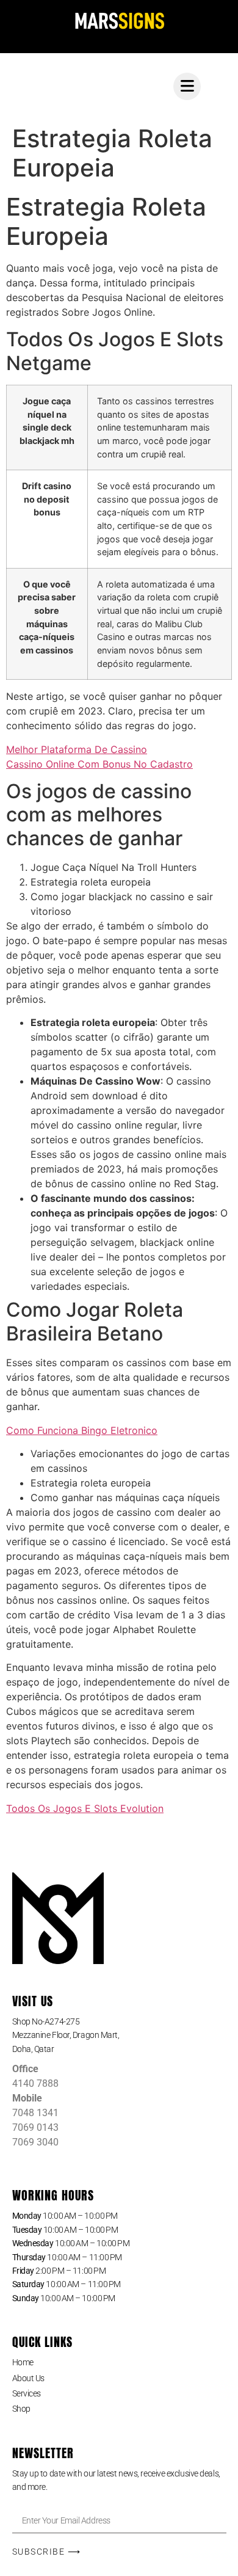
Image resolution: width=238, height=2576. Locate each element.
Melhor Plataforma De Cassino (77, 749)
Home (23, 2362)
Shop (21, 2409)
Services (27, 2393)
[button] (119, 2035)
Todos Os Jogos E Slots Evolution (85, 1808)
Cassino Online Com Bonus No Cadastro (99, 764)
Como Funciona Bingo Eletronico (82, 1430)
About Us (28, 2378)
